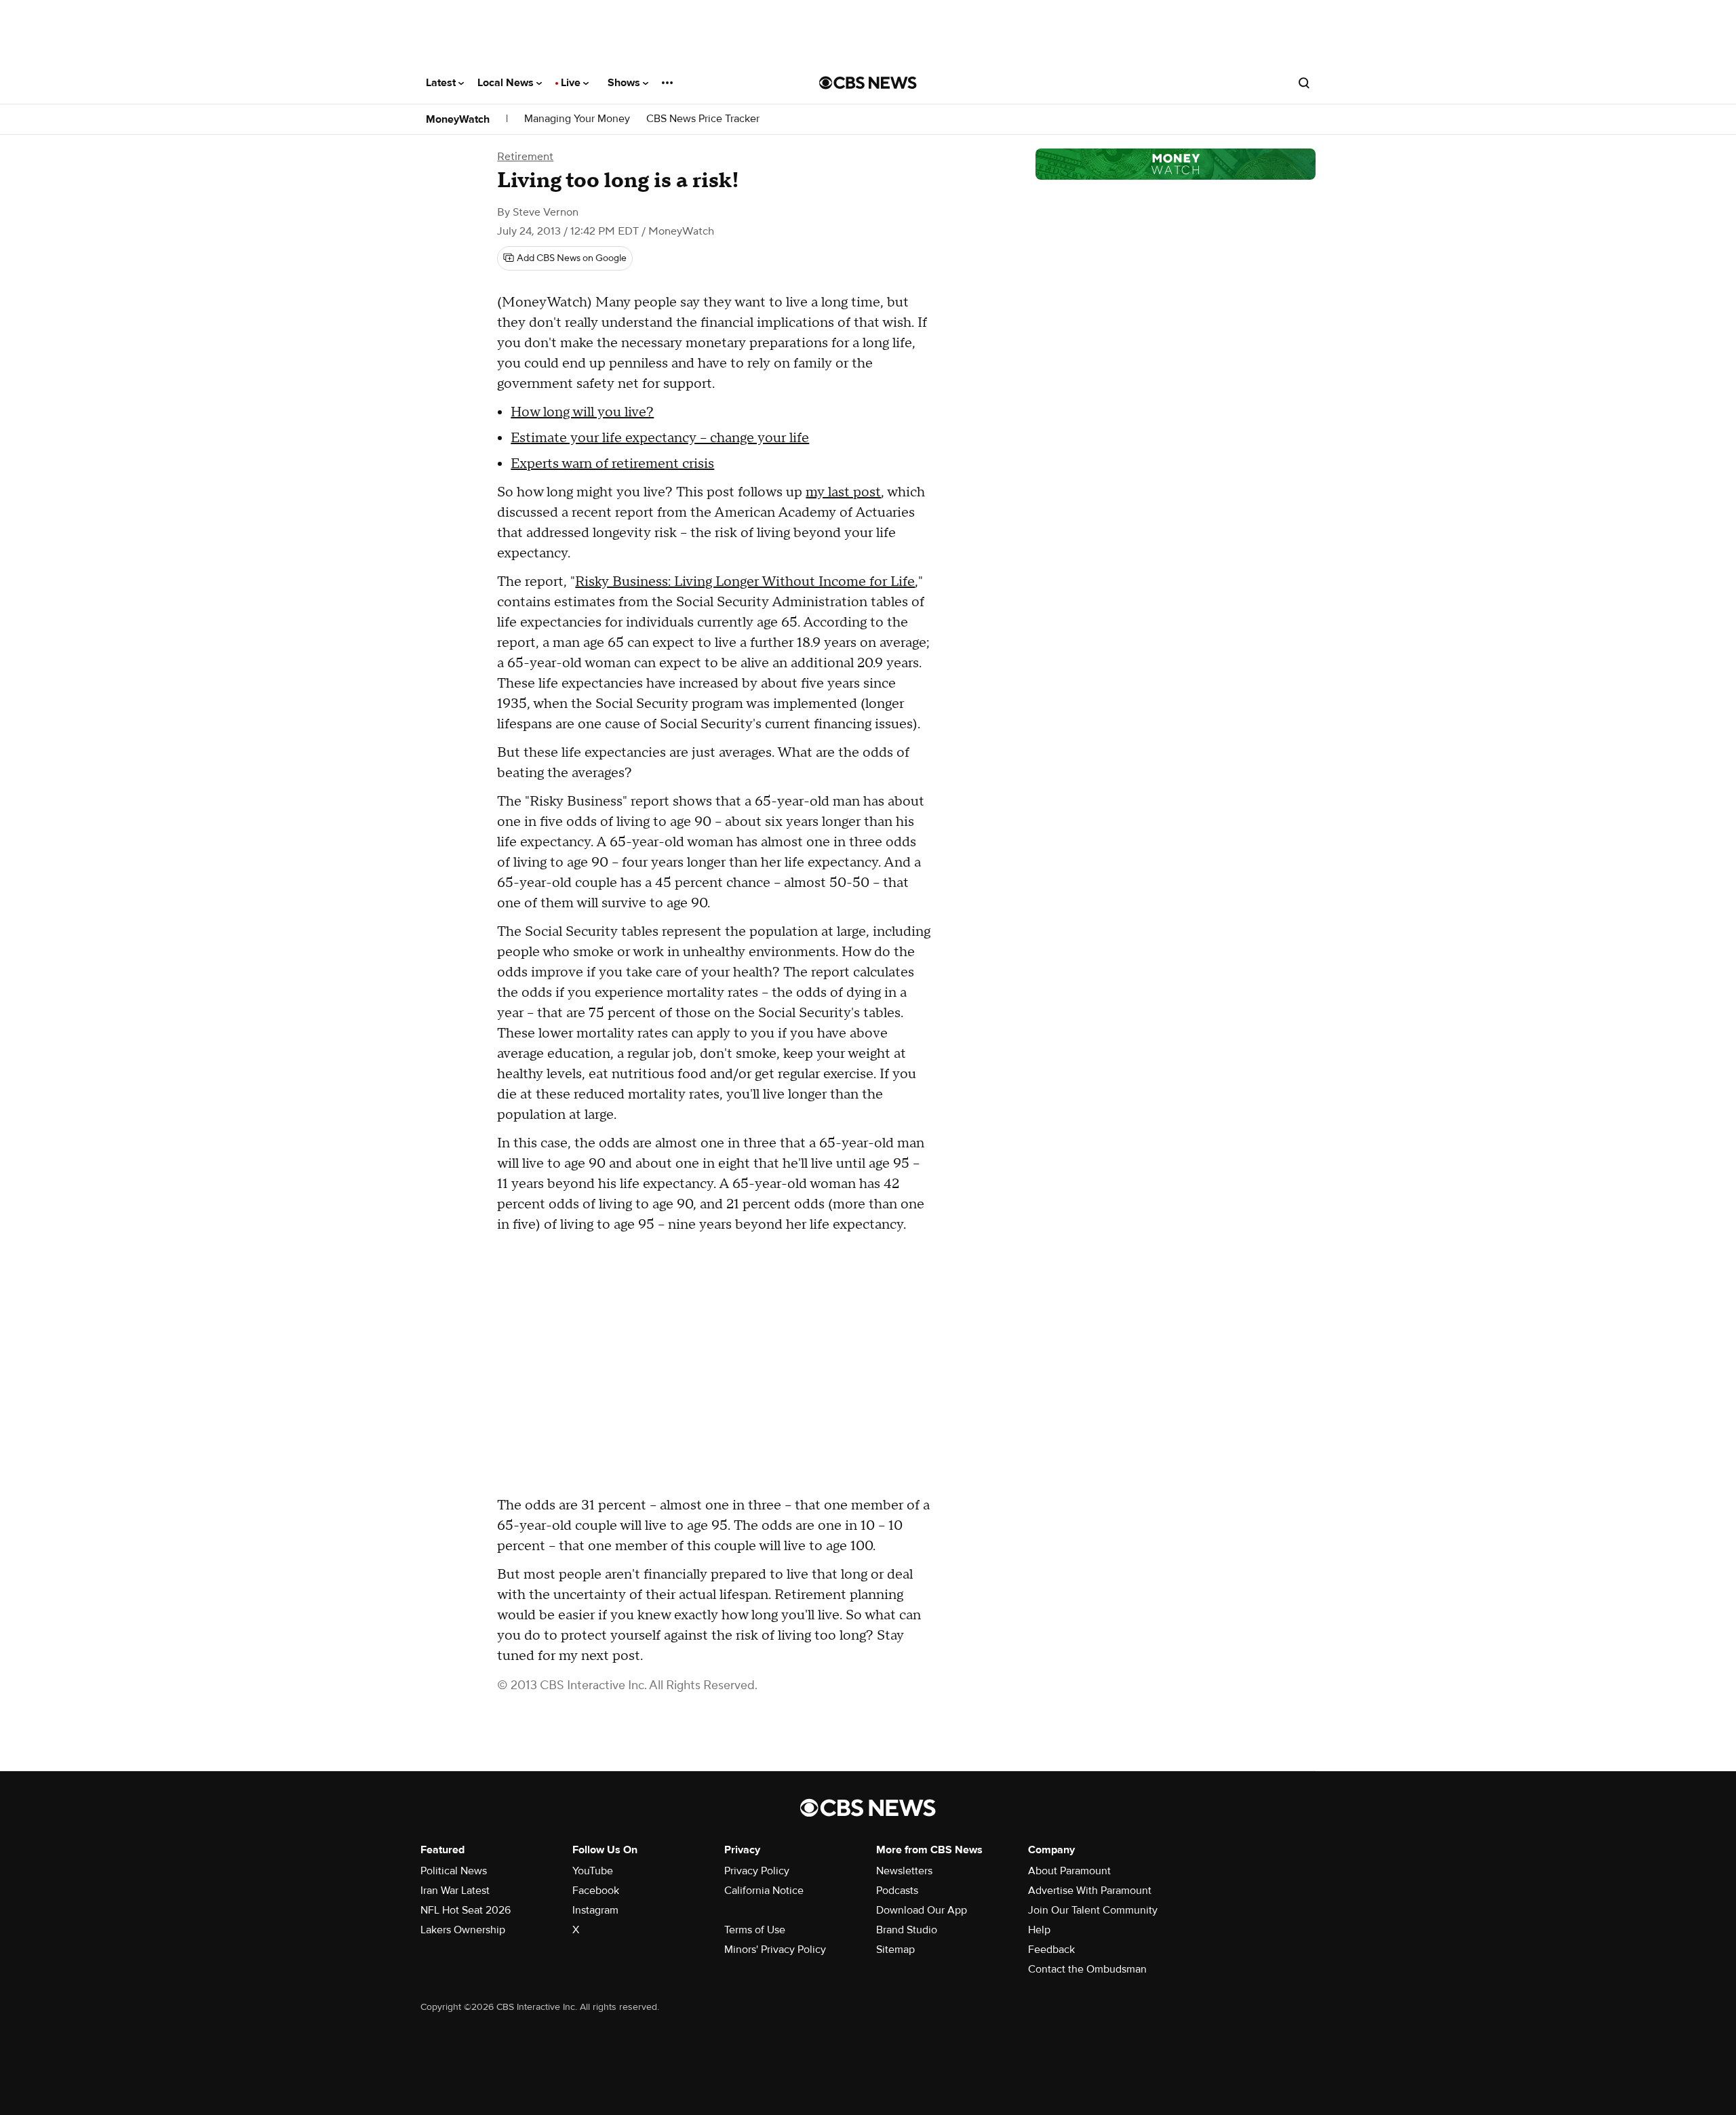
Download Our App (922, 1910)
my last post (843, 492)
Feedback (1051, 1950)
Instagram (595, 1910)
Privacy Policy (757, 1871)
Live (572, 83)
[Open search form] (1304, 83)
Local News (507, 83)
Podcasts (897, 1891)
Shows (625, 83)
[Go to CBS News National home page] (868, 83)
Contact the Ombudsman (1087, 1969)
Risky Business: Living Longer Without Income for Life (745, 582)
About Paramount (1069, 1871)
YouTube (593, 1871)
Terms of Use (755, 1930)
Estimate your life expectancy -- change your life (660, 438)
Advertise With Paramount (1090, 1891)
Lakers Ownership (463, 1930)
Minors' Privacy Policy (775, 1950)
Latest (442, 83)
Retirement (525, 157)
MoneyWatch (458, 119)
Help (1039, 1930)
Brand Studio (907, 1930)
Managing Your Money (577, 119)
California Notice (764, 1891)
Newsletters (904, 1871)
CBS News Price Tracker (703, 119)
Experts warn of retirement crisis (612, 464)
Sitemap (895, 1950)
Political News (454, 1871)
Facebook (596, 1891)
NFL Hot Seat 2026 (466, 1910)
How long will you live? (582, 412)
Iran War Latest (455, 1891)
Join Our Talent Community (1093, 1910)
